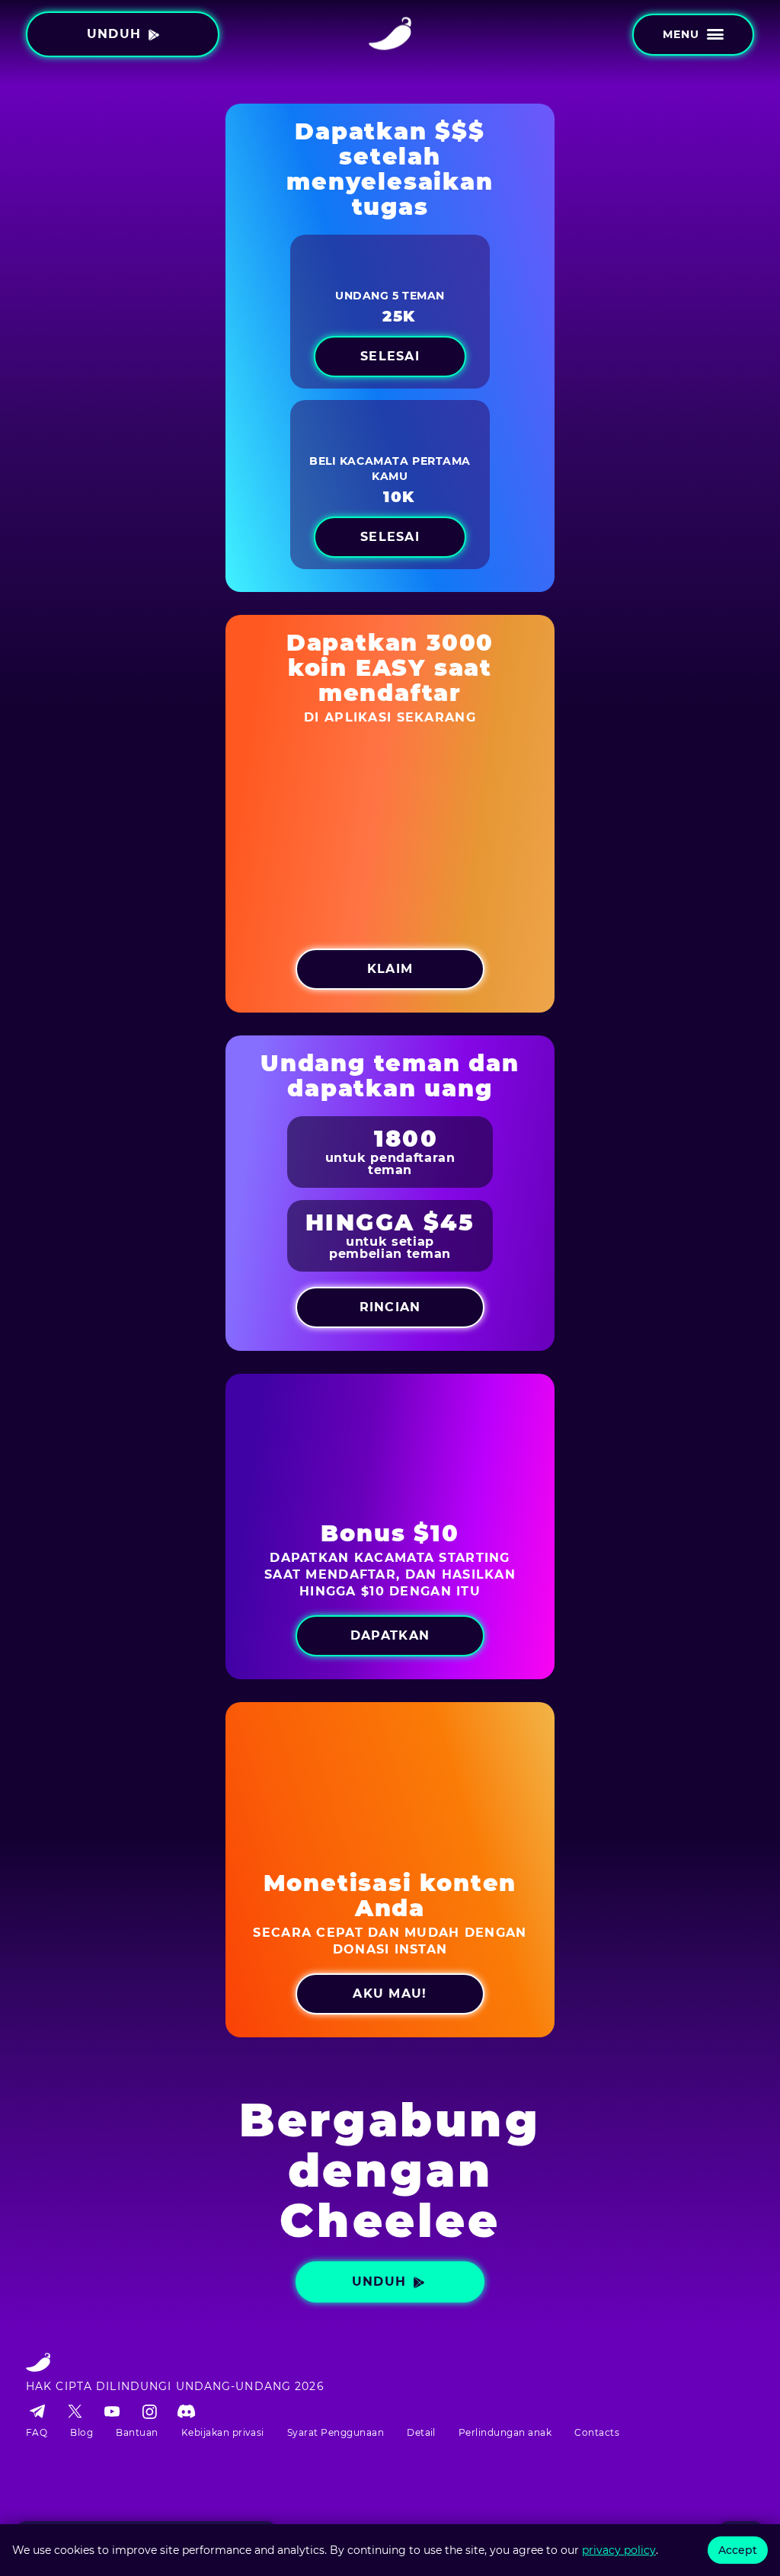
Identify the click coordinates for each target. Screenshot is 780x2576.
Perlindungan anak (505, 2432)
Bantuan (137, 2432)
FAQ (37, 2432)
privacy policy (619, 2550)
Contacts (597, 2432)
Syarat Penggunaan (336, 2432)
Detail (421, 2432)
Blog (82, 2432)
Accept (738, 2550)
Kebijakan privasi (223, 2432)
